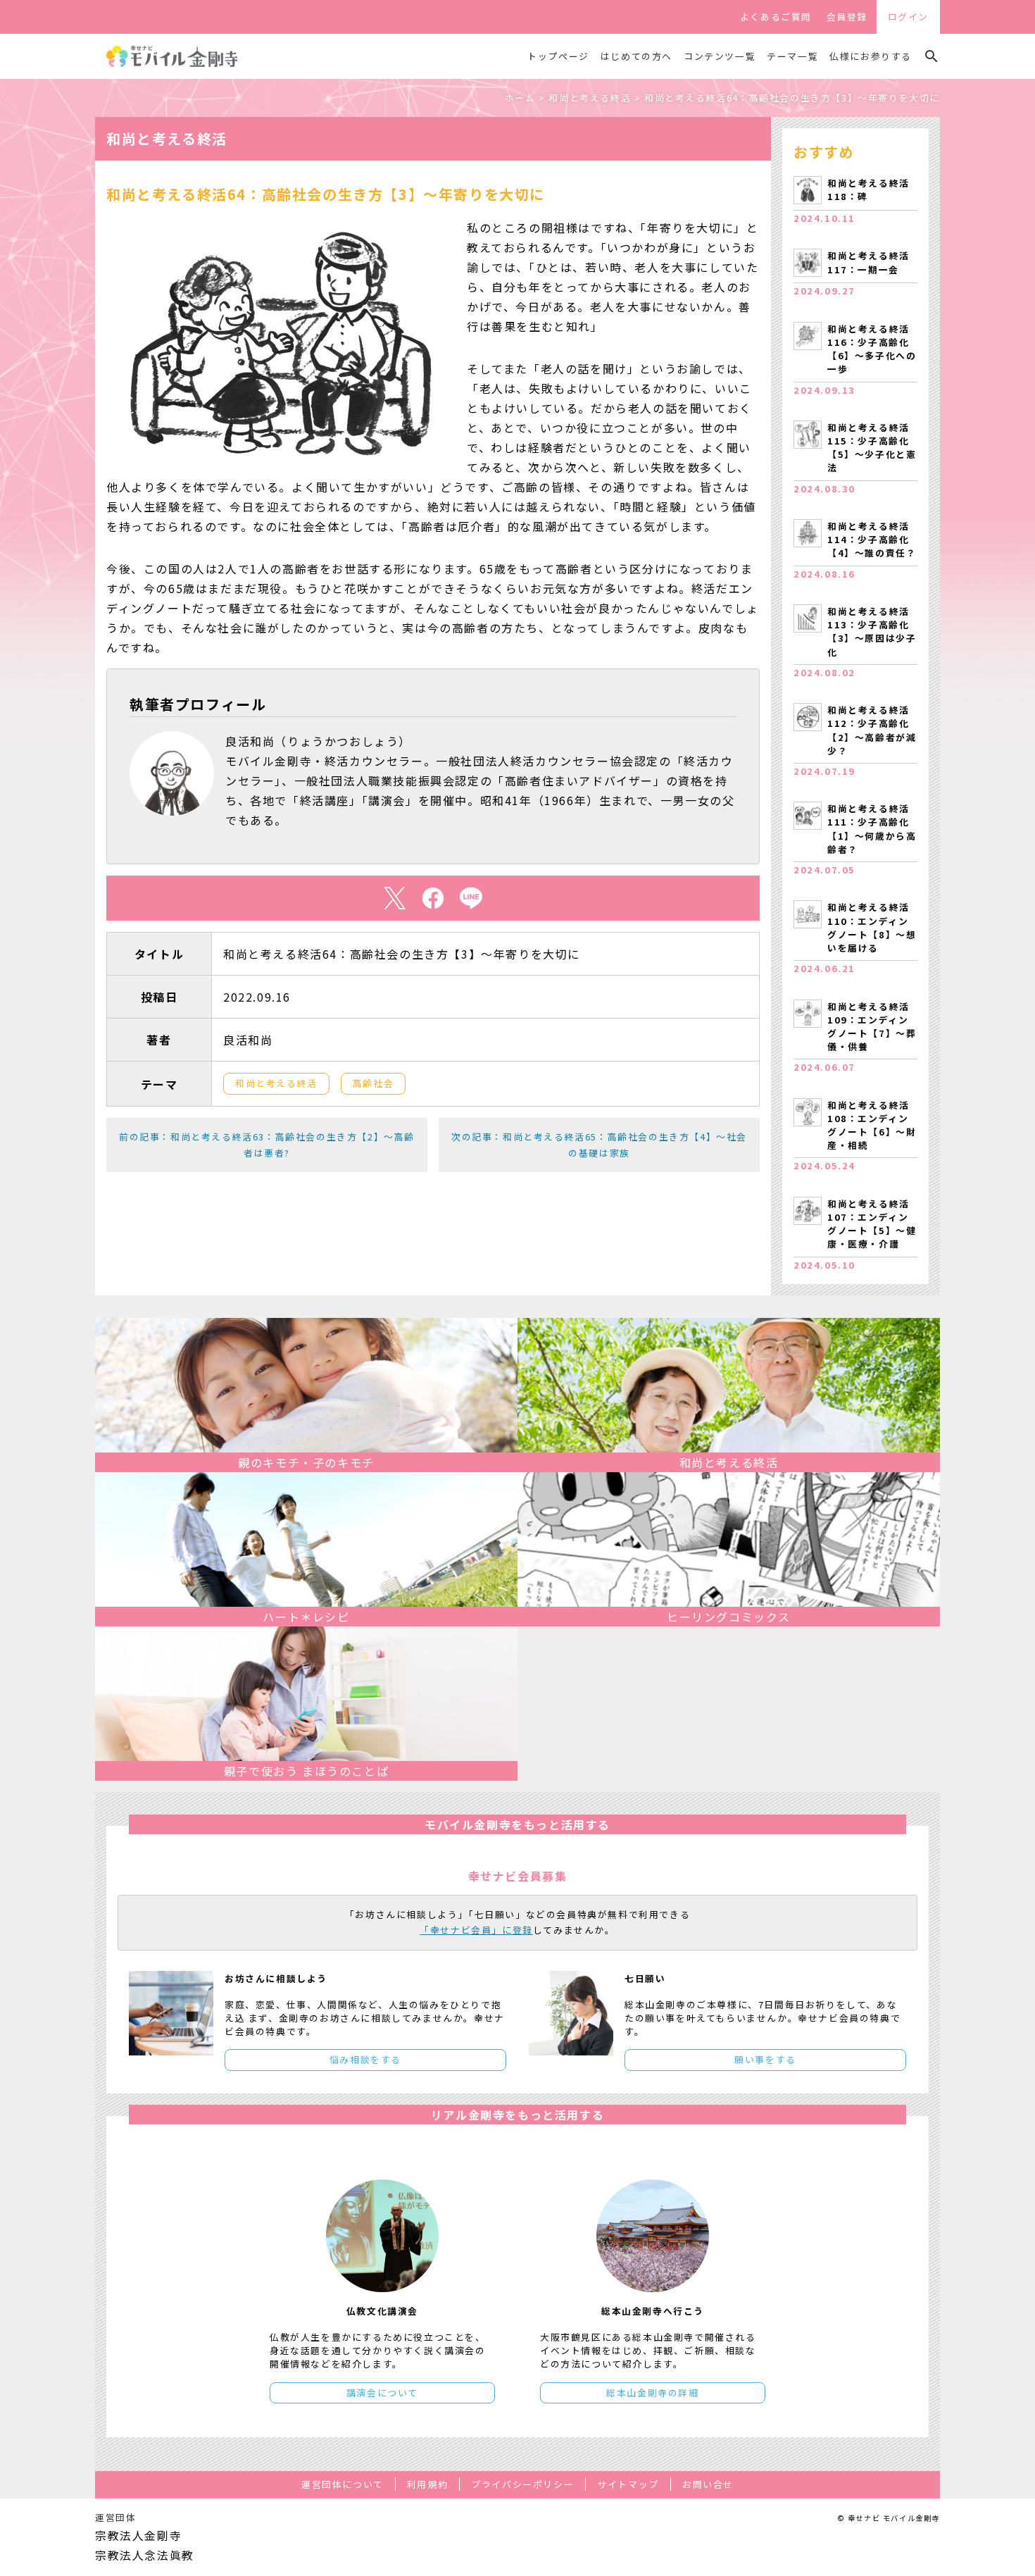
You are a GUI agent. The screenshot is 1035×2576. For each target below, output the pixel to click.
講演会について (382, 2393)
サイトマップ (628, 2484)
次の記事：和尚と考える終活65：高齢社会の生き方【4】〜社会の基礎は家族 (599, 1144)
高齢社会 (373, 1083)
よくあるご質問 (776, 17)
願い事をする (765, 2059)
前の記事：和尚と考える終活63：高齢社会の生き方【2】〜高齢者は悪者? (267, 1144)
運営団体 (115, 2517)
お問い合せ (708, 2484)
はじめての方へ (636, 56)
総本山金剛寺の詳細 (652, 2393)
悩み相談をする (365, 2059)
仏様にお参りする (871, 56)
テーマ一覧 (792, 56)
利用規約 (427, 2484)
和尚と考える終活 (276, 1083)
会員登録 (847, 17)
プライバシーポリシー (522, 2484)
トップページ (558, 56)
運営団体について (343, 2484)
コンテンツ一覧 (720, 56)
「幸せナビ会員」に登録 (476, 1930)
